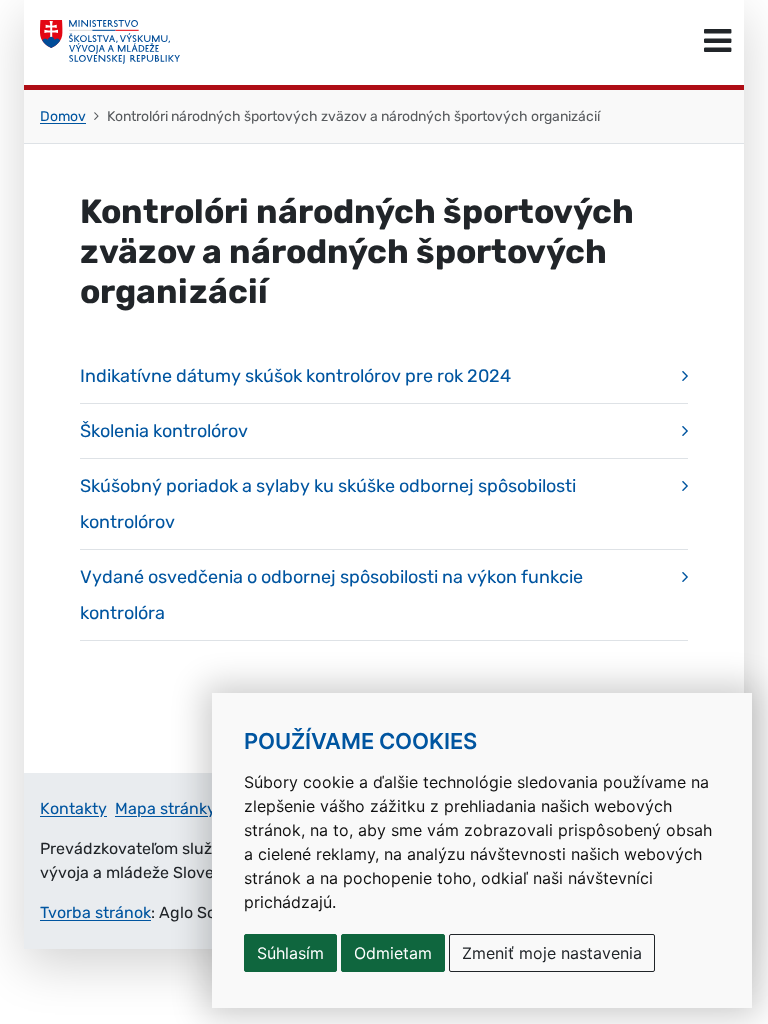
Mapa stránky (165, 808)
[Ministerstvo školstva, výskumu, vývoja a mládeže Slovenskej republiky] (110, 42)
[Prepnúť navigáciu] (717, 42)
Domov (63, 116)
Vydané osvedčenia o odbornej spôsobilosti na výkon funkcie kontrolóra (331, 595)
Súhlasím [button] (290, 953)
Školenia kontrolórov (164, 431)
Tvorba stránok (95, 912)
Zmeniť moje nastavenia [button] (552, 953)
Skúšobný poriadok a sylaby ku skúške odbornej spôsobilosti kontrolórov (328, 504)
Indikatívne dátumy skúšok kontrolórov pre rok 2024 (295, 376)
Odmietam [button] (393, 953)
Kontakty (73, 808)
